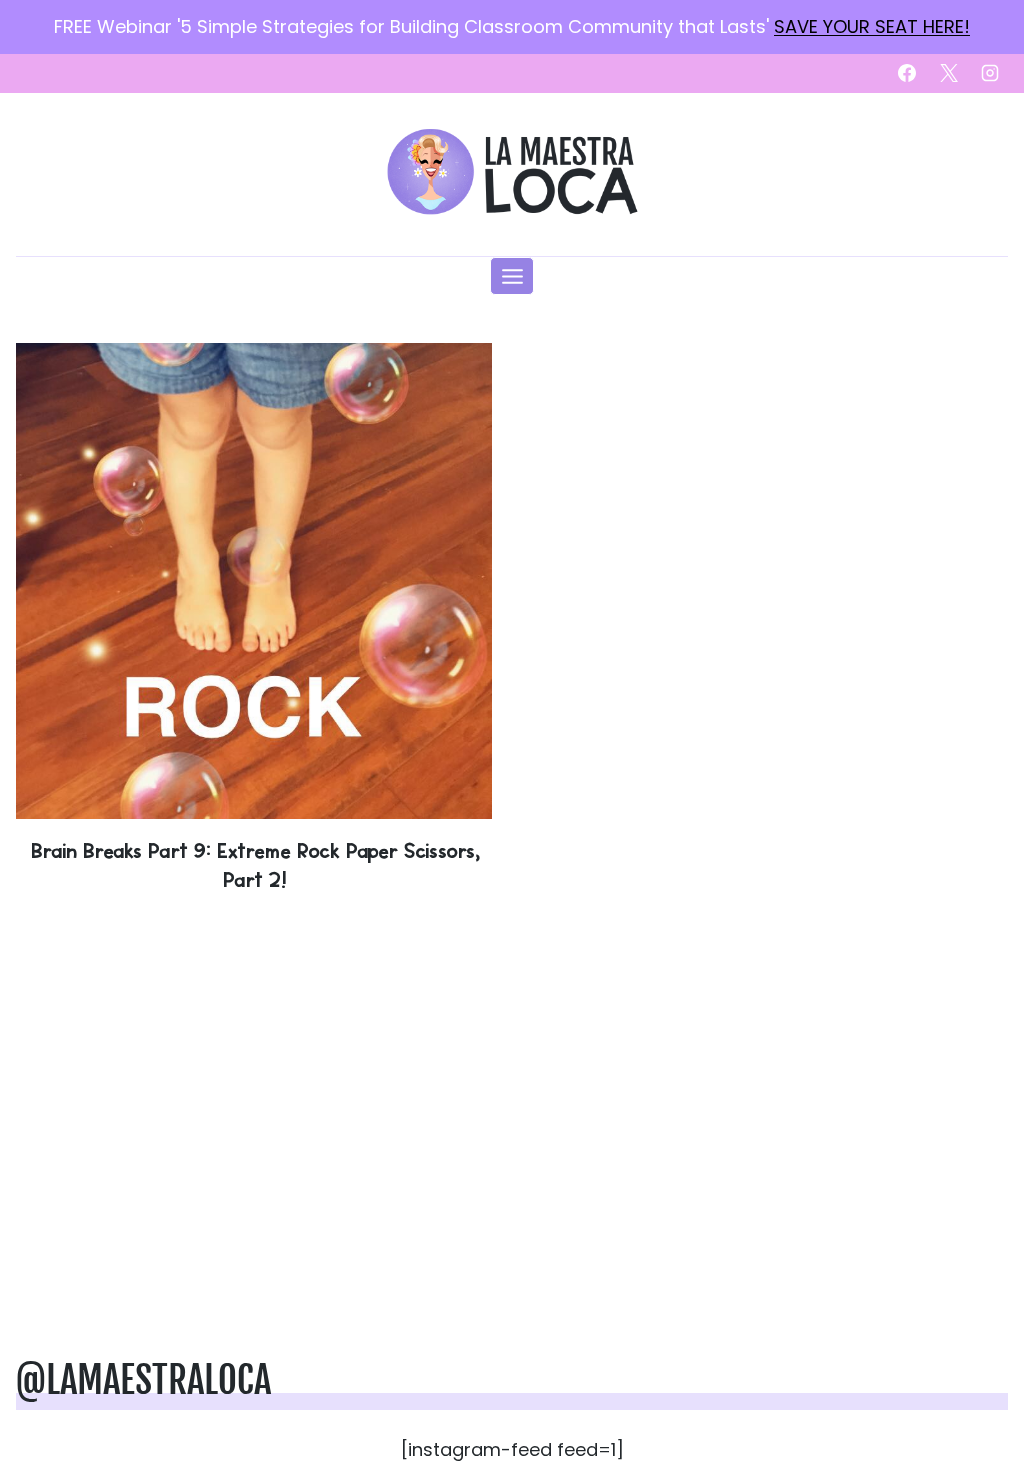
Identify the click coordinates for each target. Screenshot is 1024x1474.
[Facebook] (907, 73)
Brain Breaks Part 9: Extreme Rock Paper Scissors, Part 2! (254, 864)
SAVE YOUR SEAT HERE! (872, 26)
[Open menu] (512, 276)
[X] (949, 73)
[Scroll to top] (976, 1396)
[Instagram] (990, 73)
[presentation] (254, 581)
